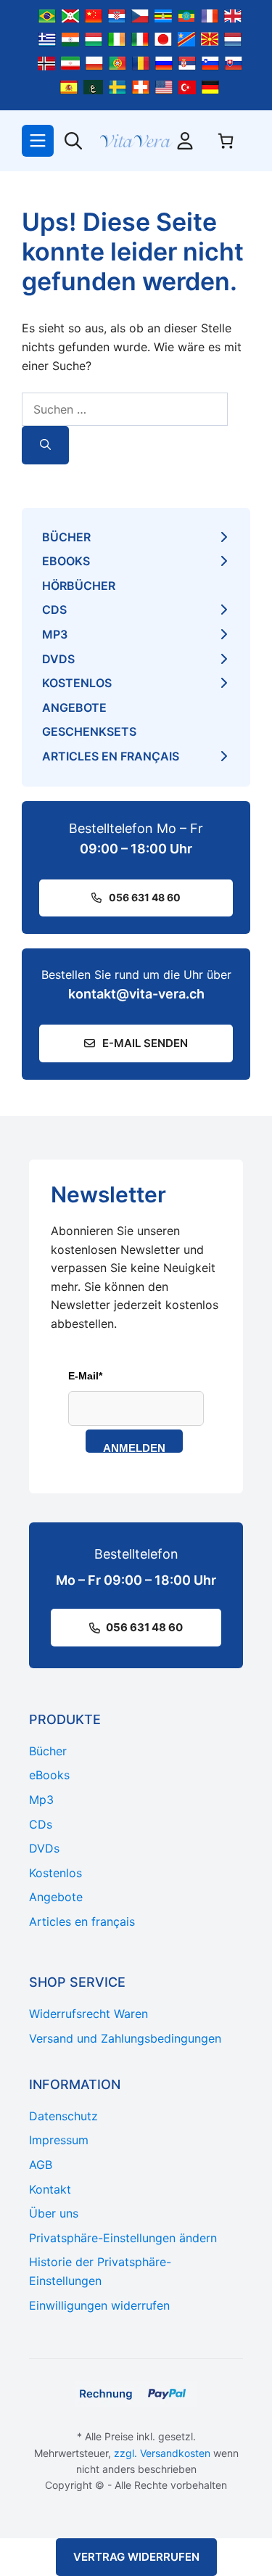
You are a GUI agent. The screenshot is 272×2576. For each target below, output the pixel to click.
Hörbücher (79, 586)
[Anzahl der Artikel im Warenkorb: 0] (226, 141)
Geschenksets (89, 731)
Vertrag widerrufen (136, 2557)
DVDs (58, 659)
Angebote (74, 707)
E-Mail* (85, 1376)
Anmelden (134, 1447)
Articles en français (111, 756)
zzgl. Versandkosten (162, 2453)
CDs (54, 610)
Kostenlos (77, 683)
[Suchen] (45, 445)
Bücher (66, 537)
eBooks (66, 561)
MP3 (55, 634)
